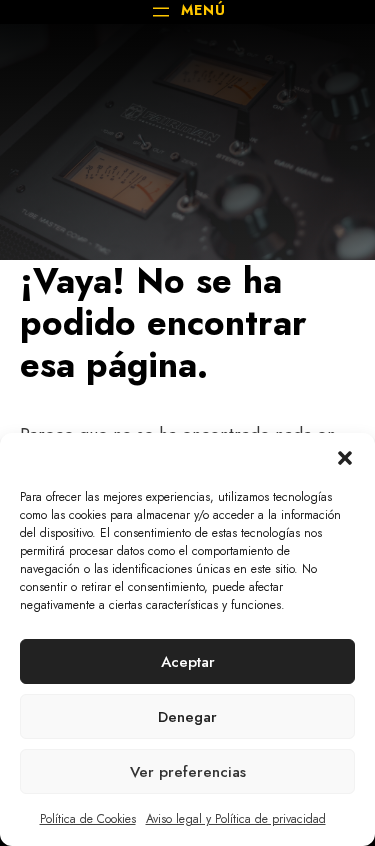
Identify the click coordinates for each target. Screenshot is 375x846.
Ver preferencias (188, 772)
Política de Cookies (88, 819)
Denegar (187, 717)
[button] (345, 458)
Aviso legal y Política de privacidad (236, 819)
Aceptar (188, 662)
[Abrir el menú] (187, 12)
